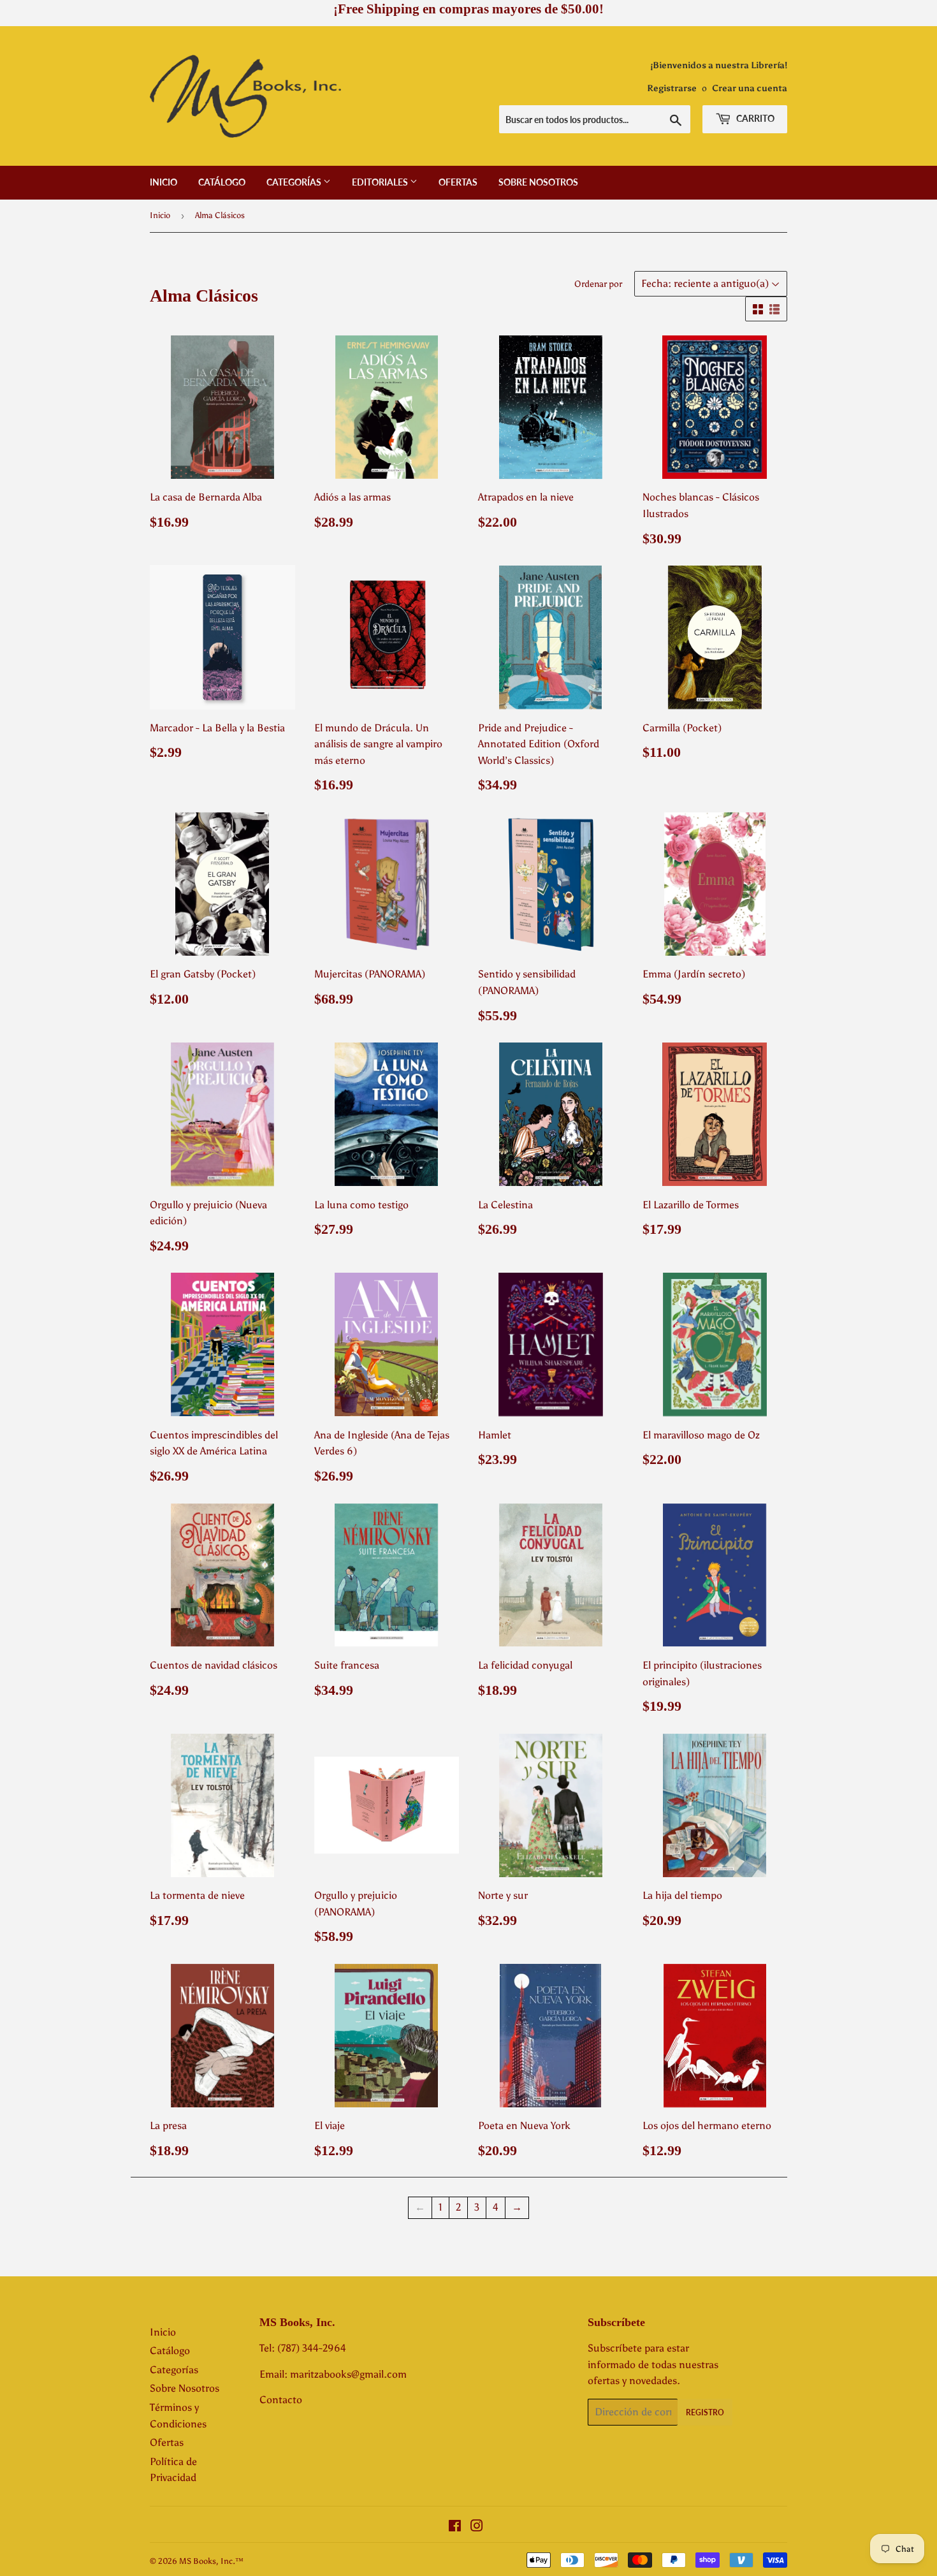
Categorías (295, 182)
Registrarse (672, 88)
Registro (705, 2412)
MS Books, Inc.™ (211, 2561)
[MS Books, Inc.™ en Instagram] (477, 2527)
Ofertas (458, 182)
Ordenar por (598, 284)
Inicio (163, 182)
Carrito (754, 118)
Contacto (281, 2400)
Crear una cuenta (750, 88)
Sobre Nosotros (538, 182)
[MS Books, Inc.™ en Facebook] (455, 2527)
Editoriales (381, 182)
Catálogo (222, 182)
